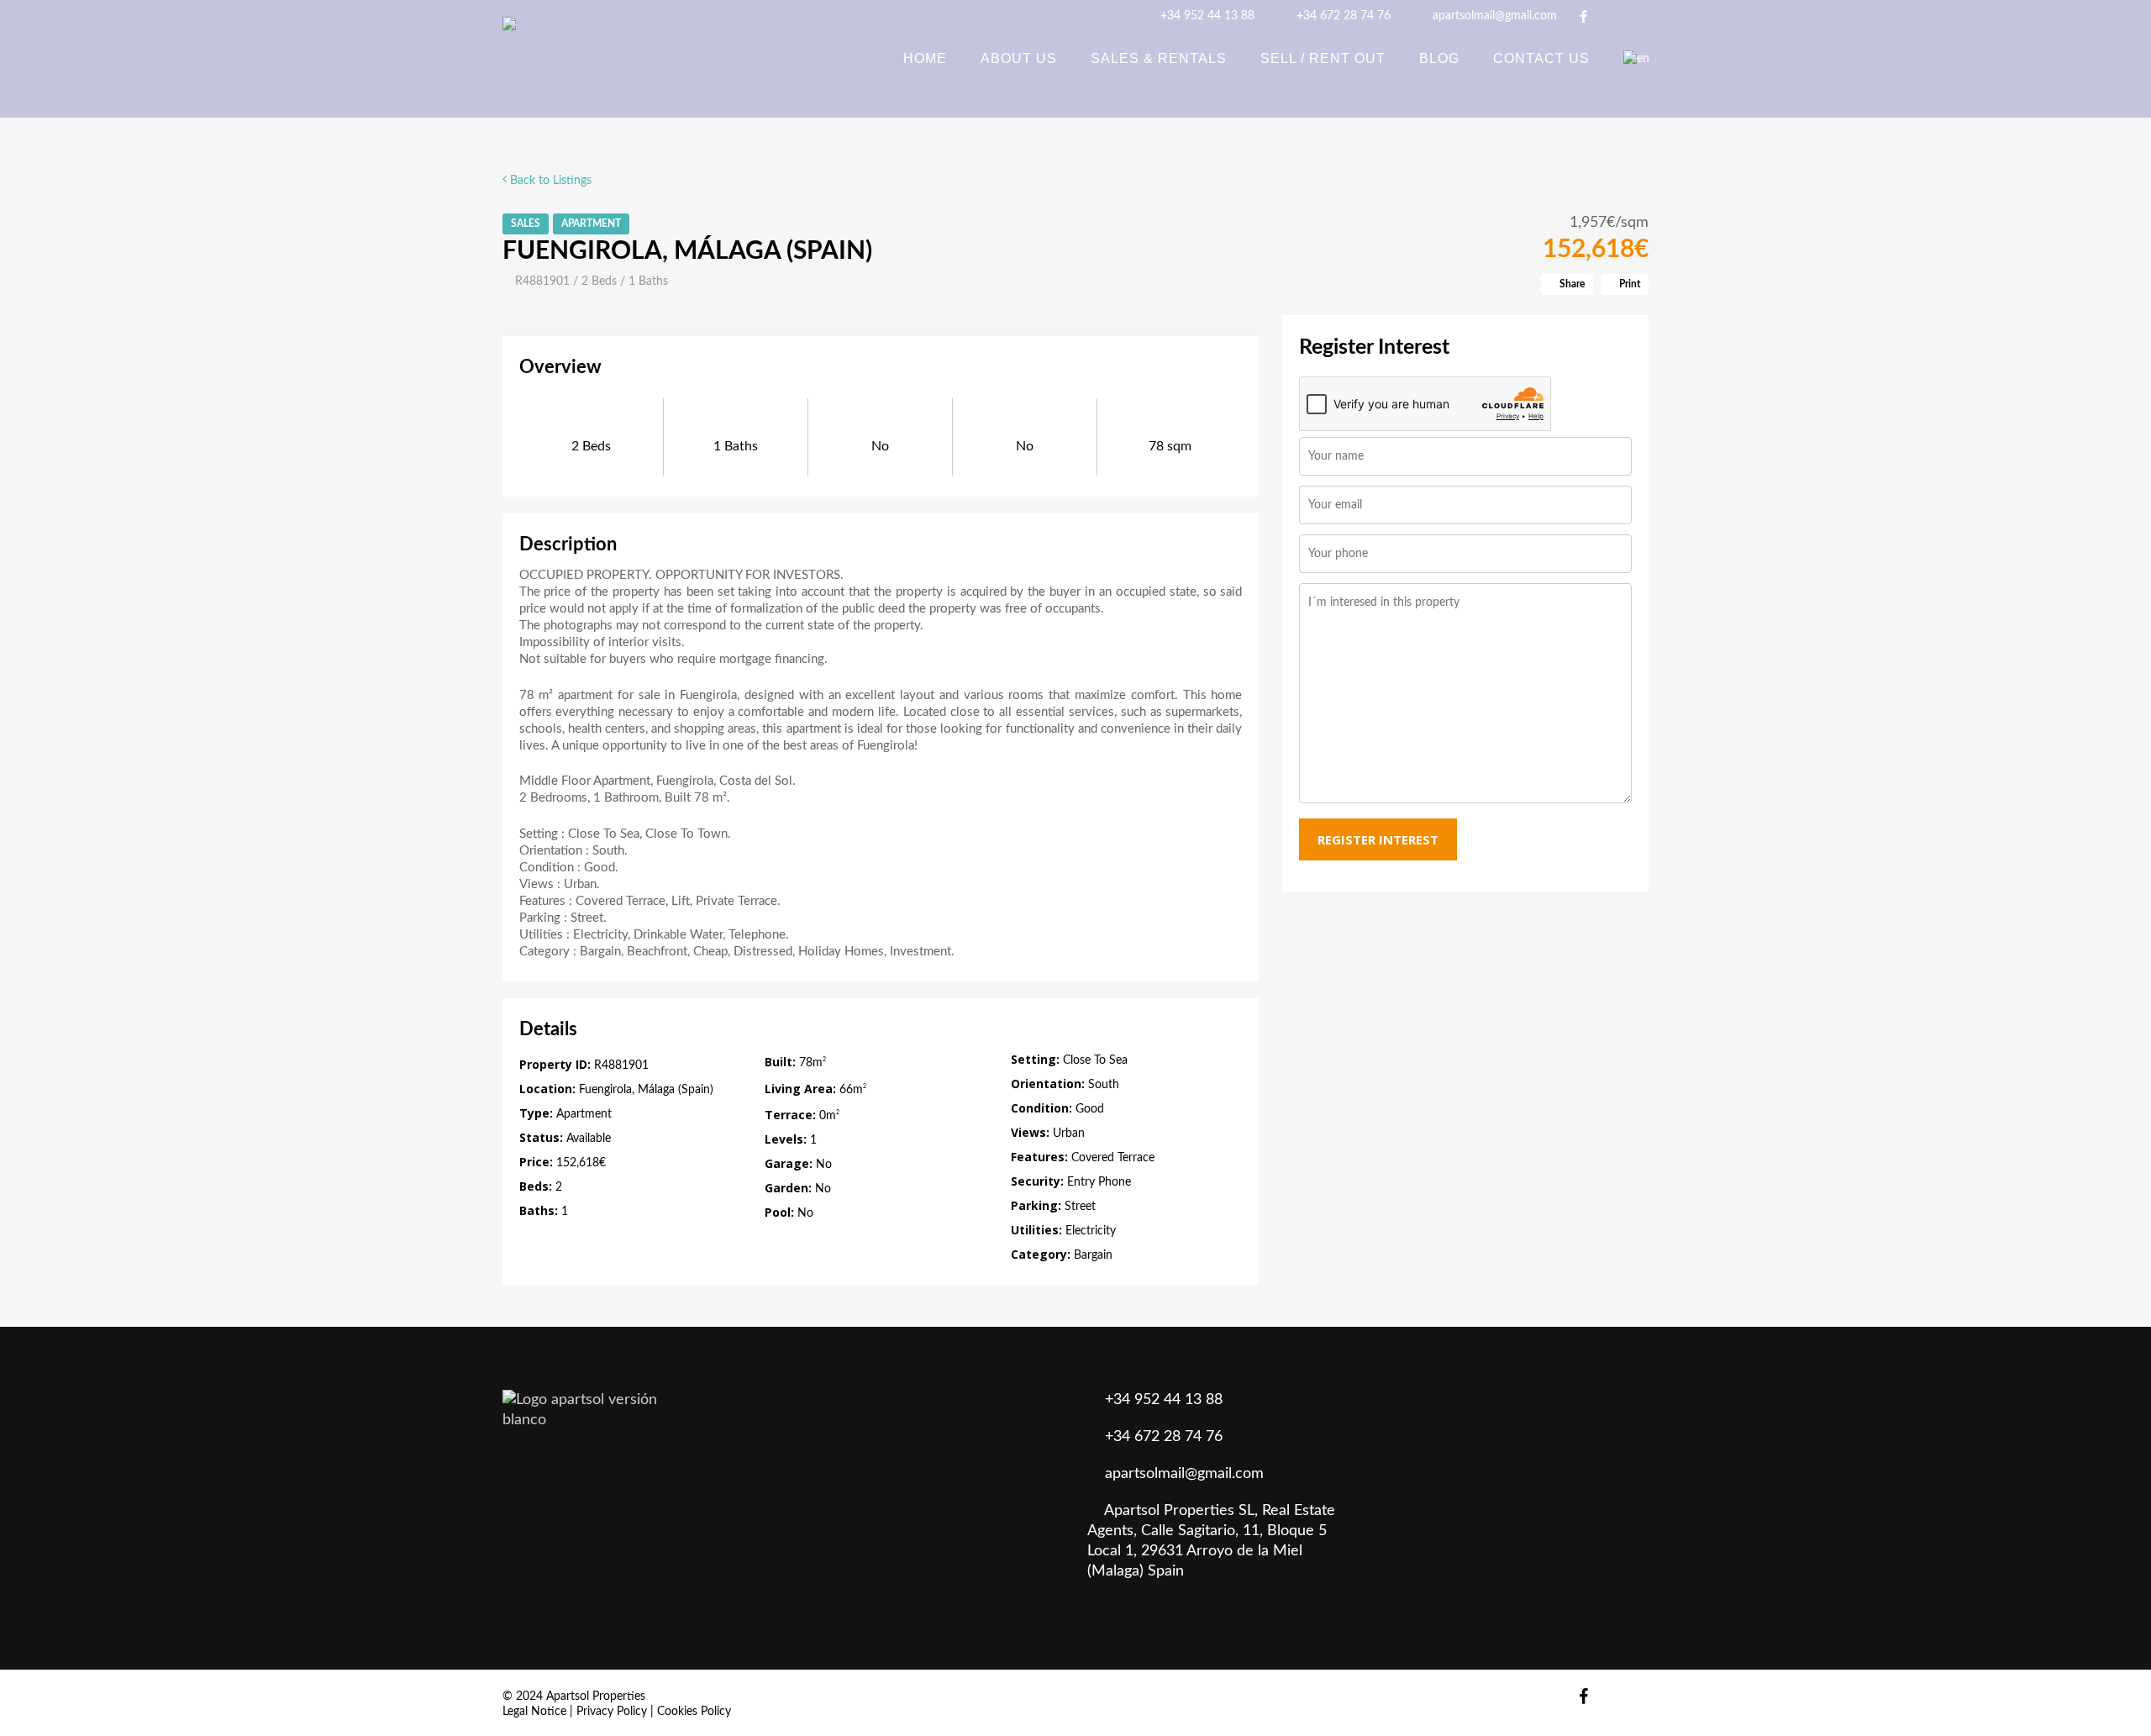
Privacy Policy (612, 1712)
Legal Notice (534, 1712)
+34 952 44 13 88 (1206, 16)
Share (1571, 284)
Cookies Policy (694, 1712)
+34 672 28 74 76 (1342, 16)
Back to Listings (549, 181)
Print (1628, 284)
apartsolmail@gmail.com (1493, 16)
